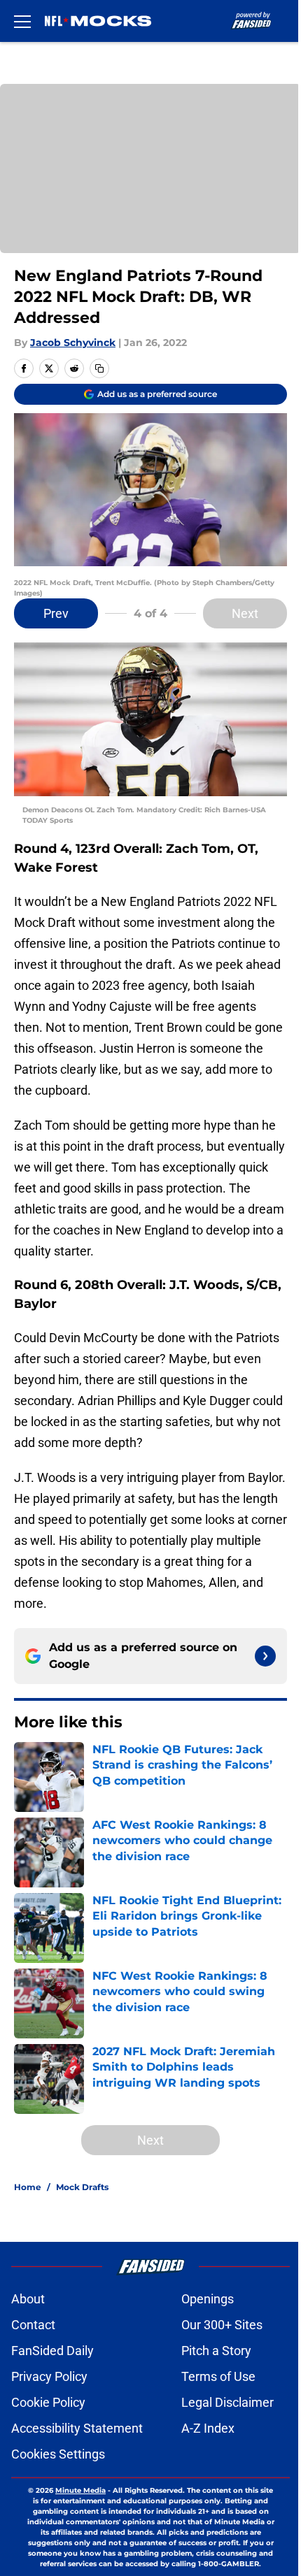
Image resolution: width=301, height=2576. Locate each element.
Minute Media (80, 2490)
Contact (33, 2325)
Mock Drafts (82, 2187)
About (28, 2299)
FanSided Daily (52, 2351)
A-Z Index (208, 2428)
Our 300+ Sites (222, 2325)
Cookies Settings (58, 2454)
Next (245, 613)
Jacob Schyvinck (73, 343)
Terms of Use (218, 2376)
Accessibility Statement (77, 2428)
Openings (208, 2299)
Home (28, 2187)
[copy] (99, 368)
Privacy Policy (49, 2376)
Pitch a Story (216, 2351)
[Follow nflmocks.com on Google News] (265, 1656)
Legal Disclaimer (227, 2402)
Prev (56, 613)
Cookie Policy (48, 2402)
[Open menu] (22, 21)
